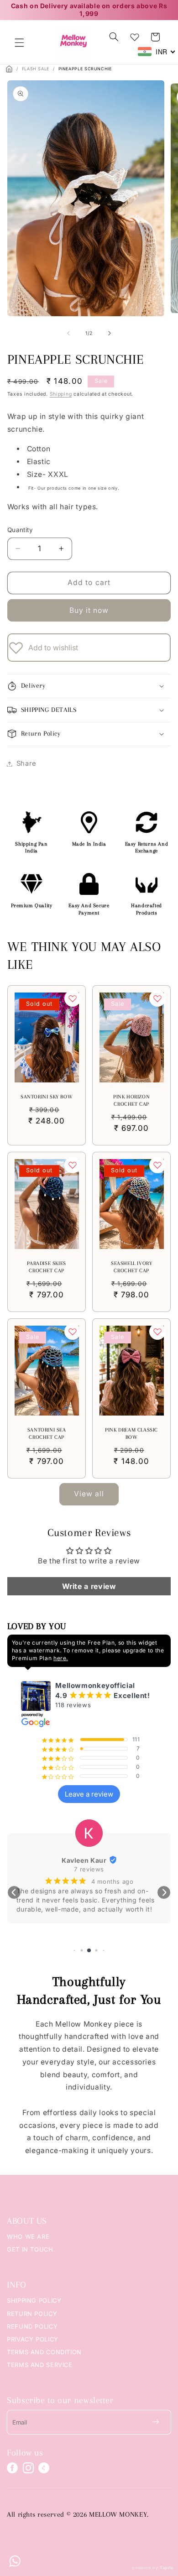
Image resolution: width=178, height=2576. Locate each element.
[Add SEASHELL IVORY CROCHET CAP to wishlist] (157, 1165)
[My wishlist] (135, 35)
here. (61, 1658)
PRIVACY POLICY (33, 2339)
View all (89, 1494)
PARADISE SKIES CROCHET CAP (46, 1267)
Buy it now (89, 610)
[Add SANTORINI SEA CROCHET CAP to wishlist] (73, 1332)
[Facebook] (12, 2468)
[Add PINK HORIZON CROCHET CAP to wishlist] (157, 998)
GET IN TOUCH (30, 2249)
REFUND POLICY (32, 2326)
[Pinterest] (44, 2468)
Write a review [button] (89, 1586)
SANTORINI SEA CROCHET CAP (46, 1434)
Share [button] (26, 763)
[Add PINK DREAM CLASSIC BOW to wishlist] (157, 1332)
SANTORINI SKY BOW (47, 1097)
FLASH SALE (36, 69)
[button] (19, 42)
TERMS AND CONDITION (44, 2352)
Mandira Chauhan (84, 1860)
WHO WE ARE (28, 2236)
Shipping (61, 394)
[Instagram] (28, 2468)
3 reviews (89, 1869)
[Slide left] (68, 333)
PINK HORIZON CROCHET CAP (131, 1101)
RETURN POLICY (32, 2314)
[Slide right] (110, 333)
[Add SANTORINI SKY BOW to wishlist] (73, 998)
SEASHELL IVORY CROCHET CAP (131, 1267)
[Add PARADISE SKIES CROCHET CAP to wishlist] (73, 1165)
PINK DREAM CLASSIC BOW (131, 1434)
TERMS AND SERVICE (40, 2365)
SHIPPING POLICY (34, 2300)
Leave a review (89, 1794)
